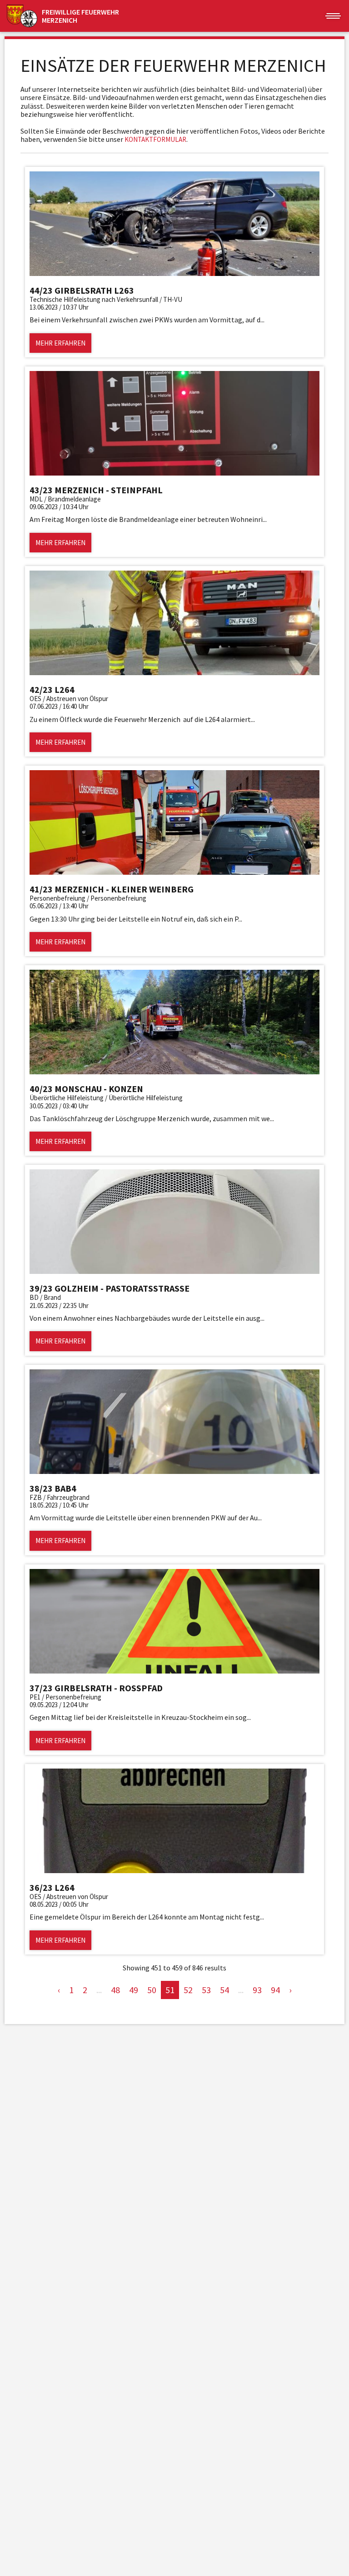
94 (275, 1990)
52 (188, 1990)
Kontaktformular (155, 139)
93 (257, 1990)
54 (224, 1990)
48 (115, 1990)
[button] (333, 16)
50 (152, 1990)
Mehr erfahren (60, 343)
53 (206, 1990)
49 (134, 1990)
